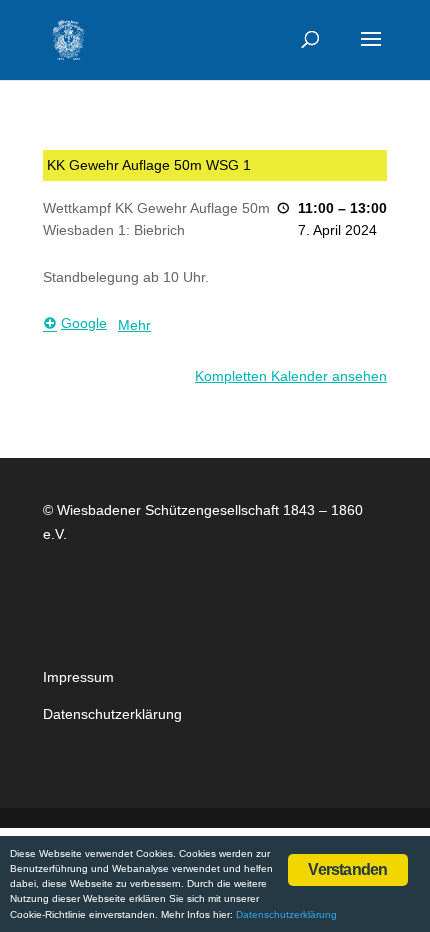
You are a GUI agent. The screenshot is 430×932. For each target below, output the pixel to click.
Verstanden (347, 869)
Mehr (134, 325)
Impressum (78, 677)
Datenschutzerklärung (112, 714)
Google (84, 323)
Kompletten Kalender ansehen (291, 376)
